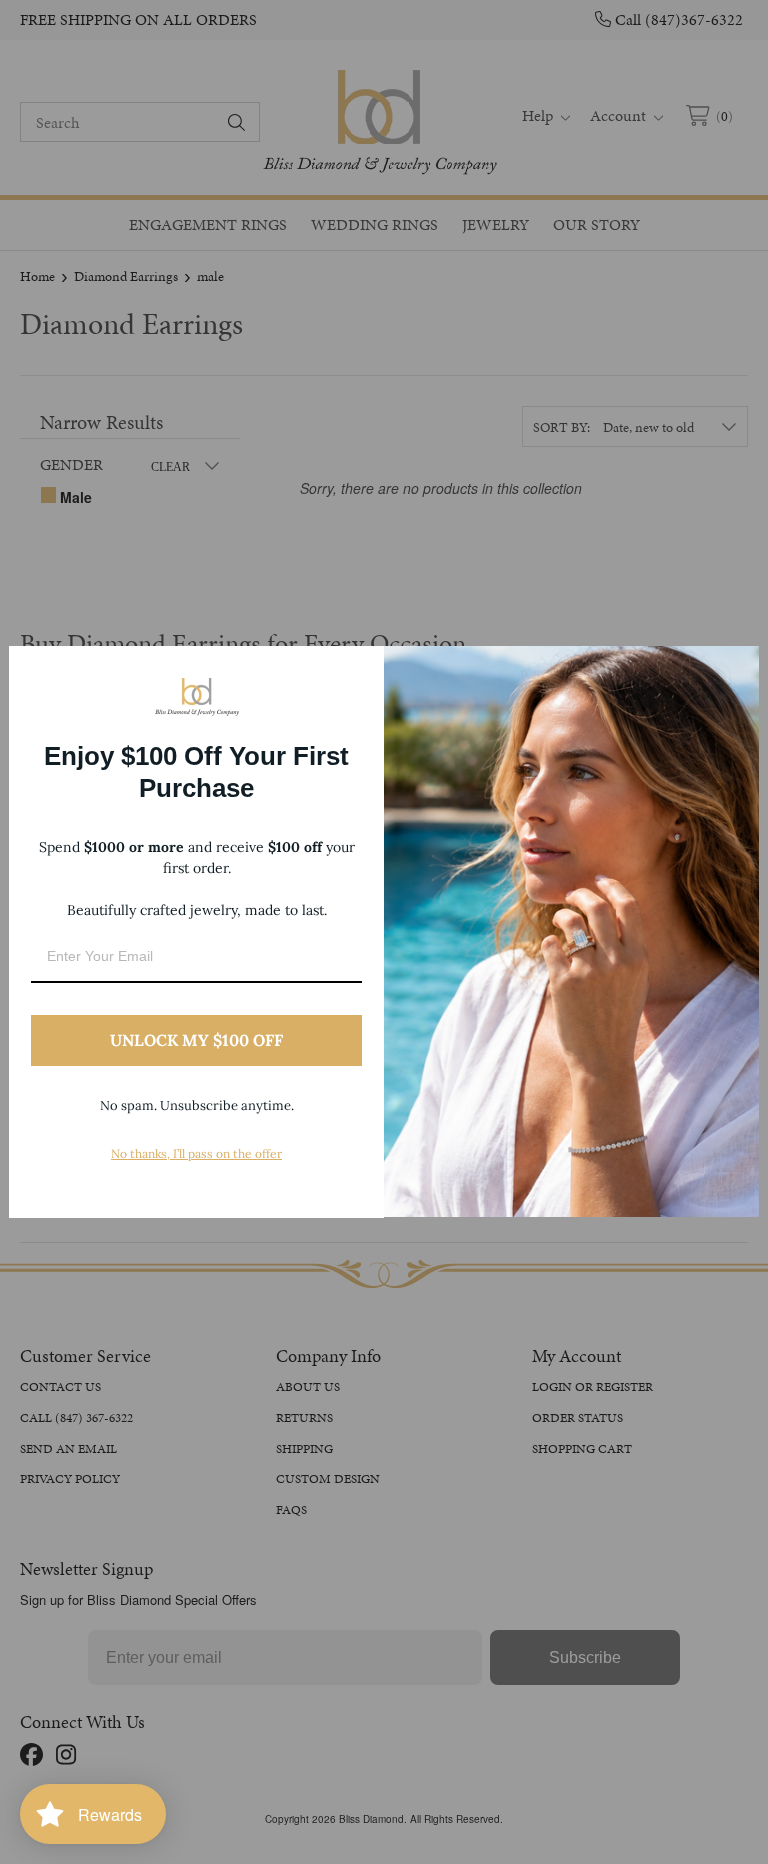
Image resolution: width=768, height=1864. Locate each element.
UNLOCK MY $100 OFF (196, 1040)
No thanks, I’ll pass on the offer (196, 1153)
